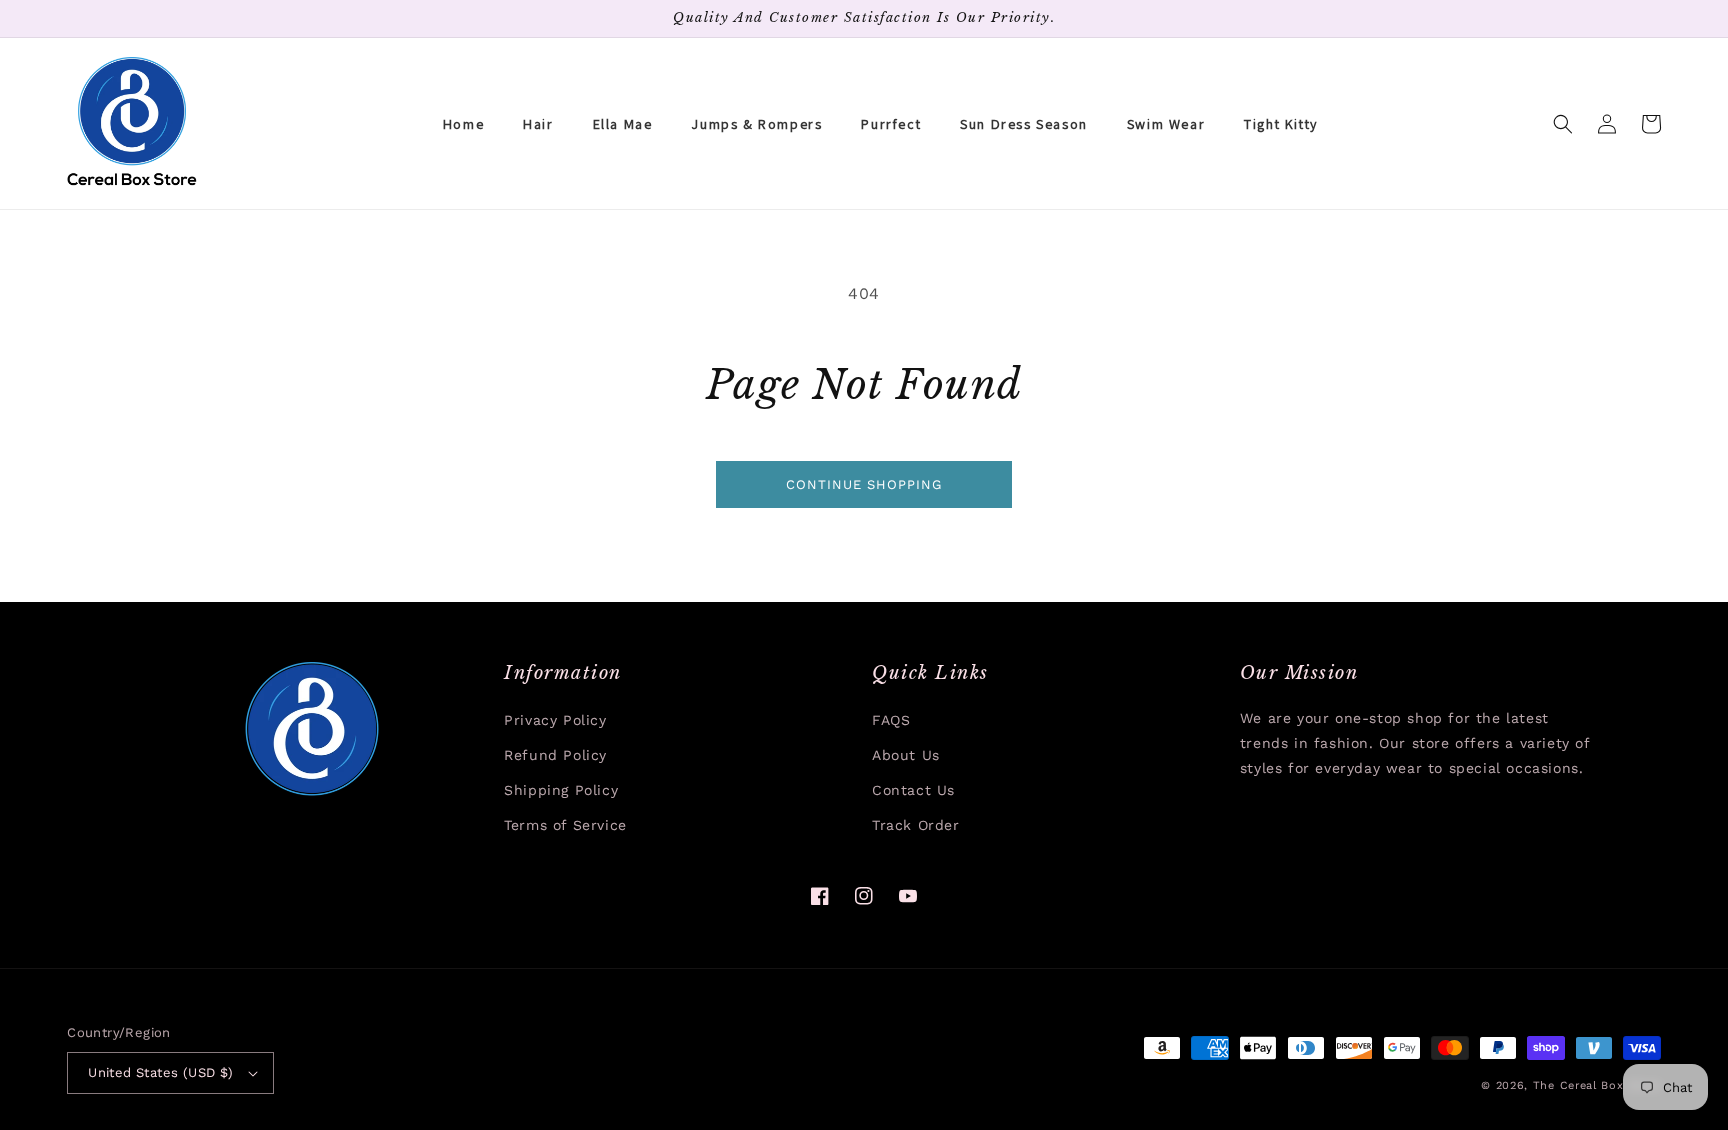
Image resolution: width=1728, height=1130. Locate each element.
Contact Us (913, 790)
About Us (906, 755)
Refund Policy (555, 755)
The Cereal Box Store (1597, 1085)
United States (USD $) (160, 1072)
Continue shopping (864, 484)
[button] (1563, 124)
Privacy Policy (555, 720)
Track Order (916, 825)
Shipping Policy (561, 790)
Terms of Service (565, 825)
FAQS (891, 720)
